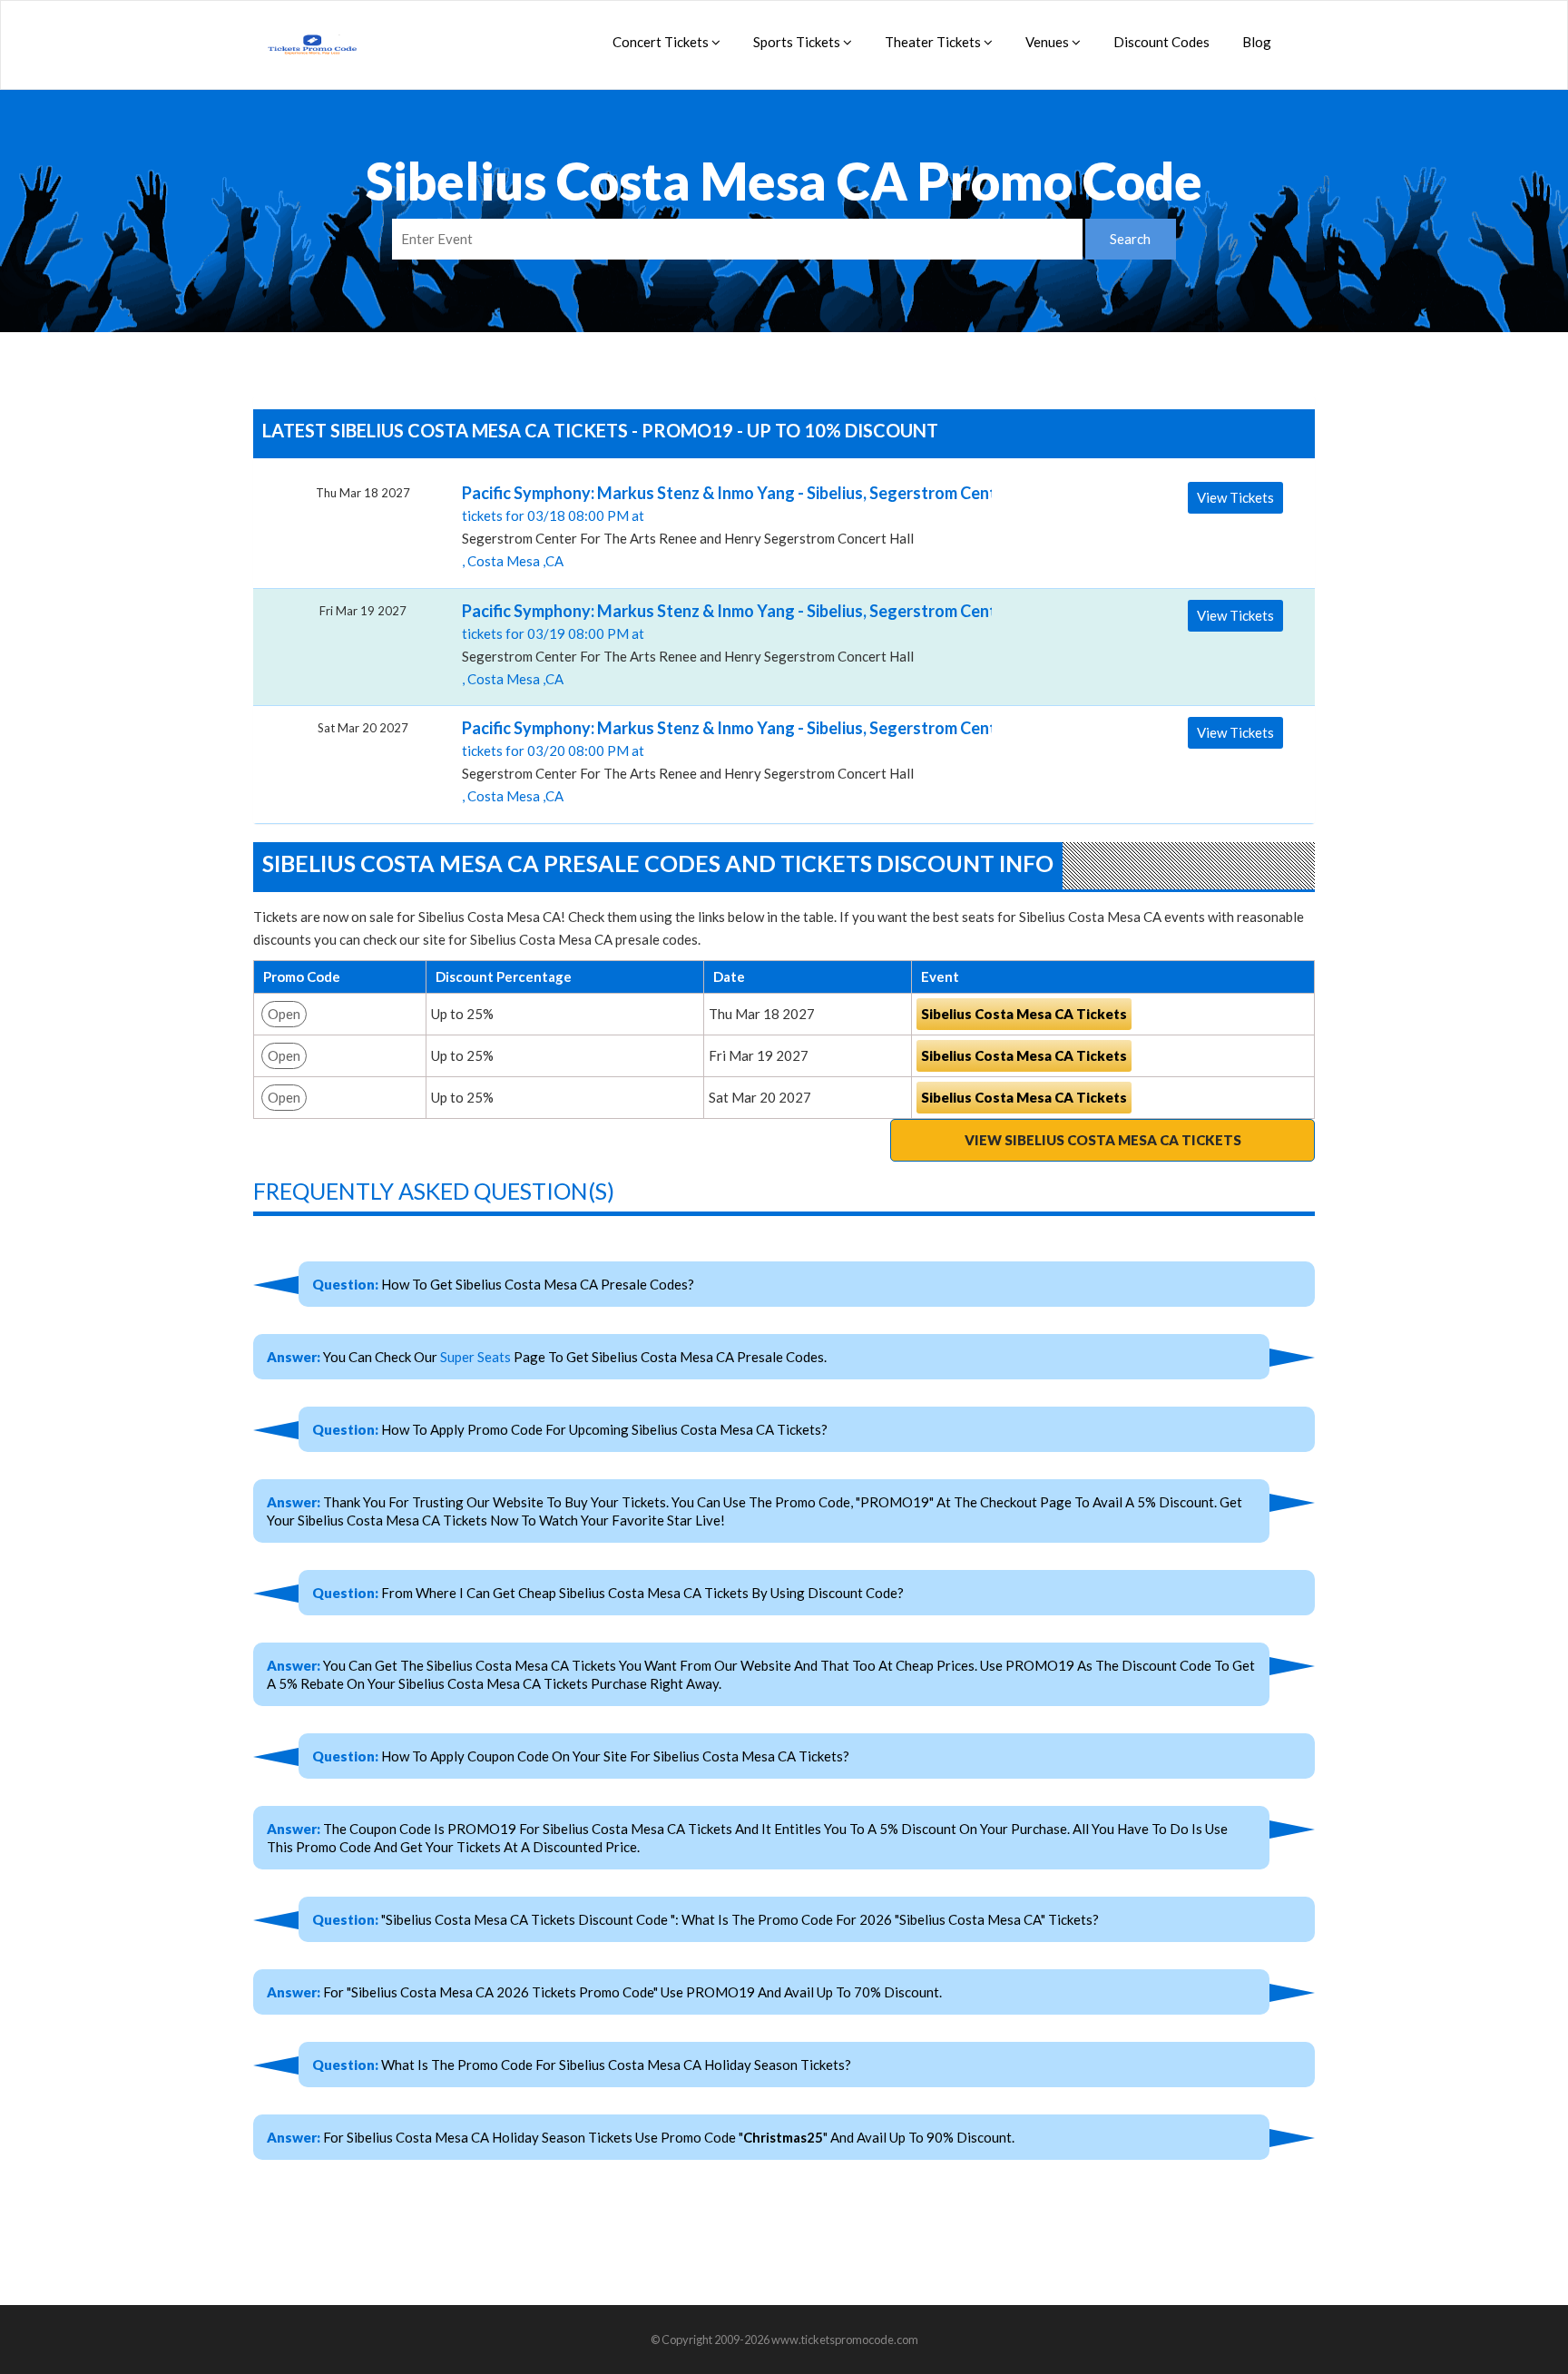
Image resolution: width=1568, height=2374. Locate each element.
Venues (1049, 42)
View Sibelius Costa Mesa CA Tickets (1103, 1140)
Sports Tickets (798, 42)
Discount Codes (1161, 42)
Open (284, 1014)
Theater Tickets (934, 42)
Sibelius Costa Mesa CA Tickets (1024, 1014)
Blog (1257, 42)
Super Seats (475, 1357)
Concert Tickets (662, 42)
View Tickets (1235, 497)
